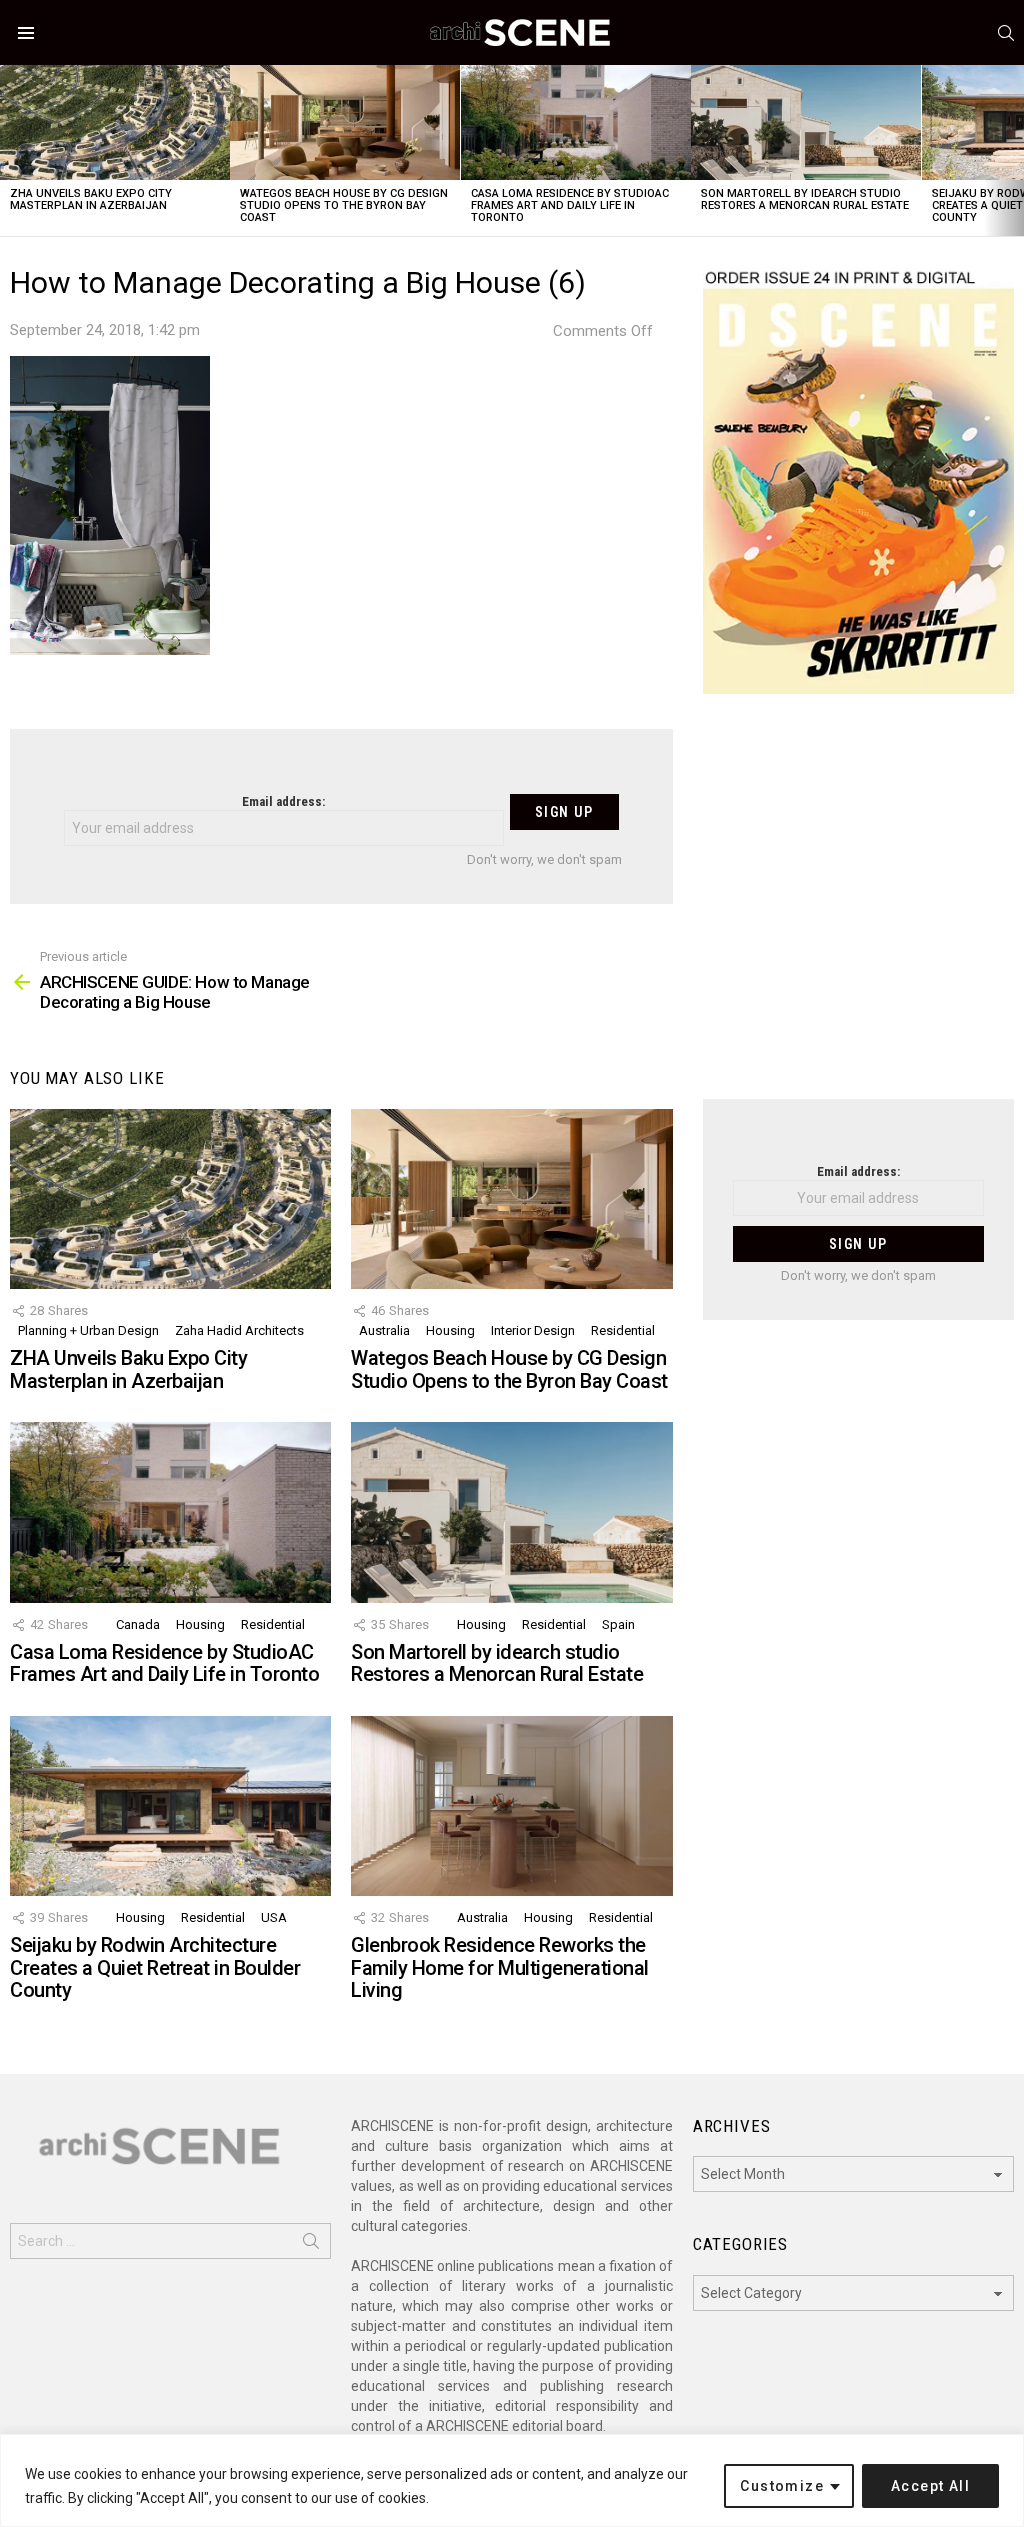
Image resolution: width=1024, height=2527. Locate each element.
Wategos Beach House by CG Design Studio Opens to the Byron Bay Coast (344, 205)
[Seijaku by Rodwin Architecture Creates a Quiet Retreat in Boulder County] (170, 1806)
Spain (618, 1624)
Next (1014, 150)
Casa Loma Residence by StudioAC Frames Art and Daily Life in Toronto (570, 205)
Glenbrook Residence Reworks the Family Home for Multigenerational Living (500, 1967)
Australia (384, 1330)
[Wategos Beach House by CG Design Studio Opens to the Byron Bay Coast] (345, 122)
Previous (10, 150)
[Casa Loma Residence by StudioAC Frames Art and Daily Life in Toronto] (576, 122)
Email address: (283, 801)
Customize (782, 2486)
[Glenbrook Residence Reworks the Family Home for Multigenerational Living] (511, 1806)
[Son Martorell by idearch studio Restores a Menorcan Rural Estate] (806, 122)
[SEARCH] (1006, 33)
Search (311, 2245)
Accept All (930, 2486)
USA (274, 1917)
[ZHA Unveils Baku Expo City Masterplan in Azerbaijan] (115, 122)
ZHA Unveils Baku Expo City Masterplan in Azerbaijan (91, 199)
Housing (450, 1330)
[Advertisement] (858, 909)
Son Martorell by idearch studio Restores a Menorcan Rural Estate (805, 199)
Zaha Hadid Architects (239, 1330)
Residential (623, 1330)
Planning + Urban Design (88, 1330)
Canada (138, 1624)
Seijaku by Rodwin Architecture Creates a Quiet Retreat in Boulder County (155, 1967)
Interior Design (533, 1330)
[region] (512, 2480)
